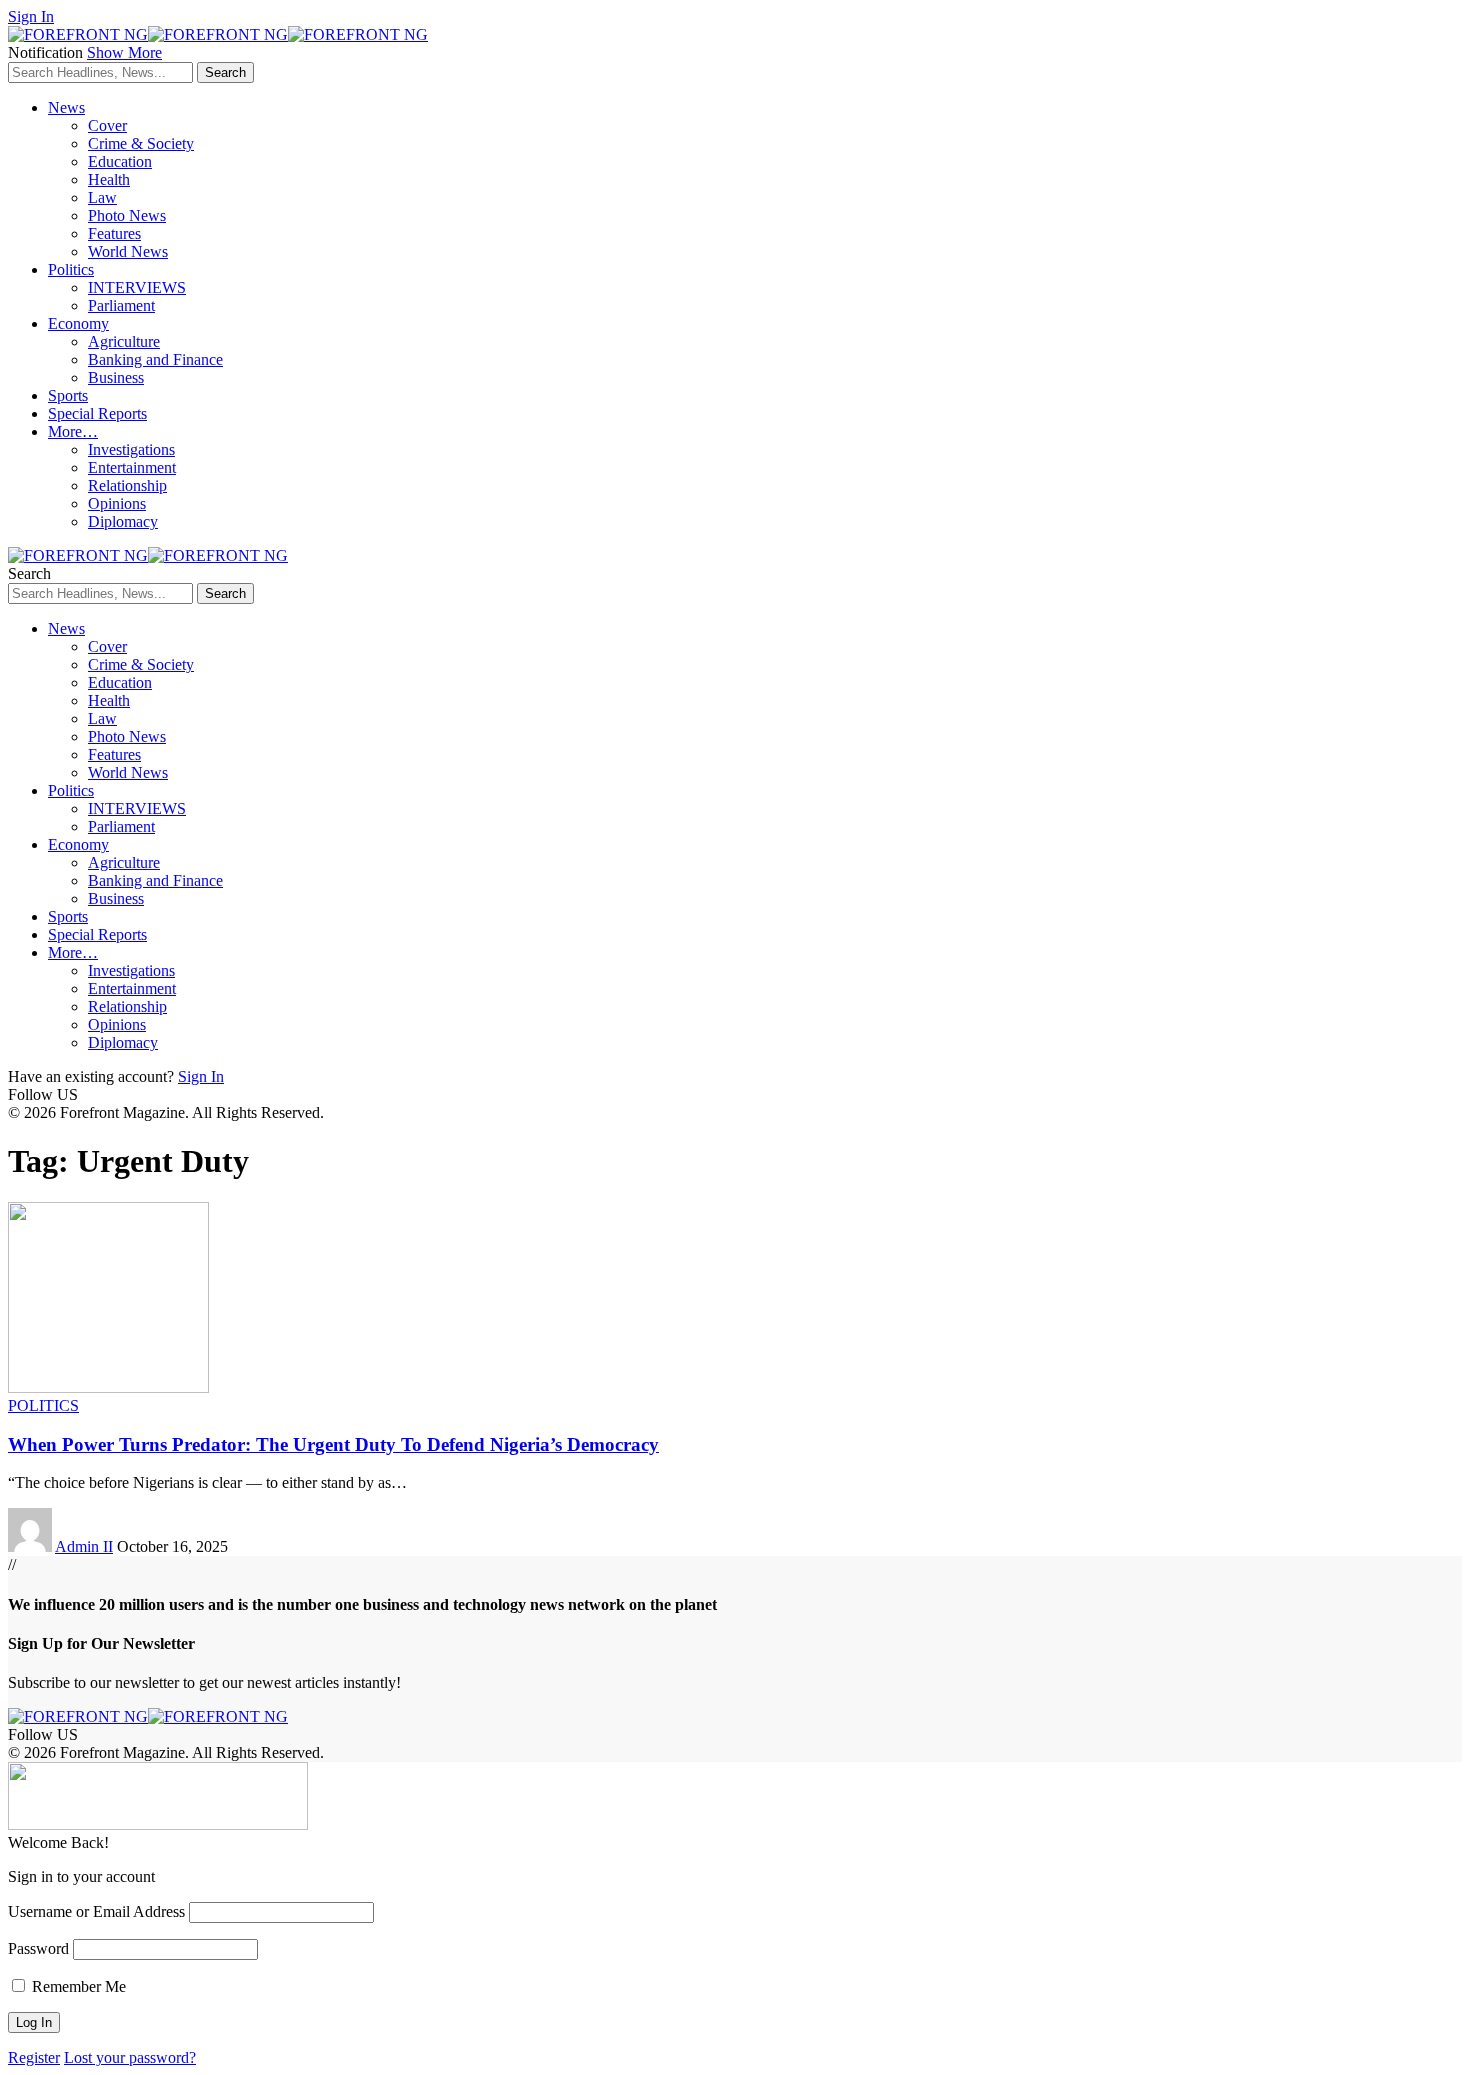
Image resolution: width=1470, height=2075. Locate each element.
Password (38, 1948)
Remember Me (77, 1986)
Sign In (201, 1076)
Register (34, 2057)
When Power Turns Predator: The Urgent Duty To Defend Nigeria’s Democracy (333, 1444)
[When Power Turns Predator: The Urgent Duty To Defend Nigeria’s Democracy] (108, 1387)
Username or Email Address (96, 1911)
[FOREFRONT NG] (218, 34)
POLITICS (43, 1405)
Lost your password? (130, 2057)
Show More (124, 52)
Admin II (84, 1546)
